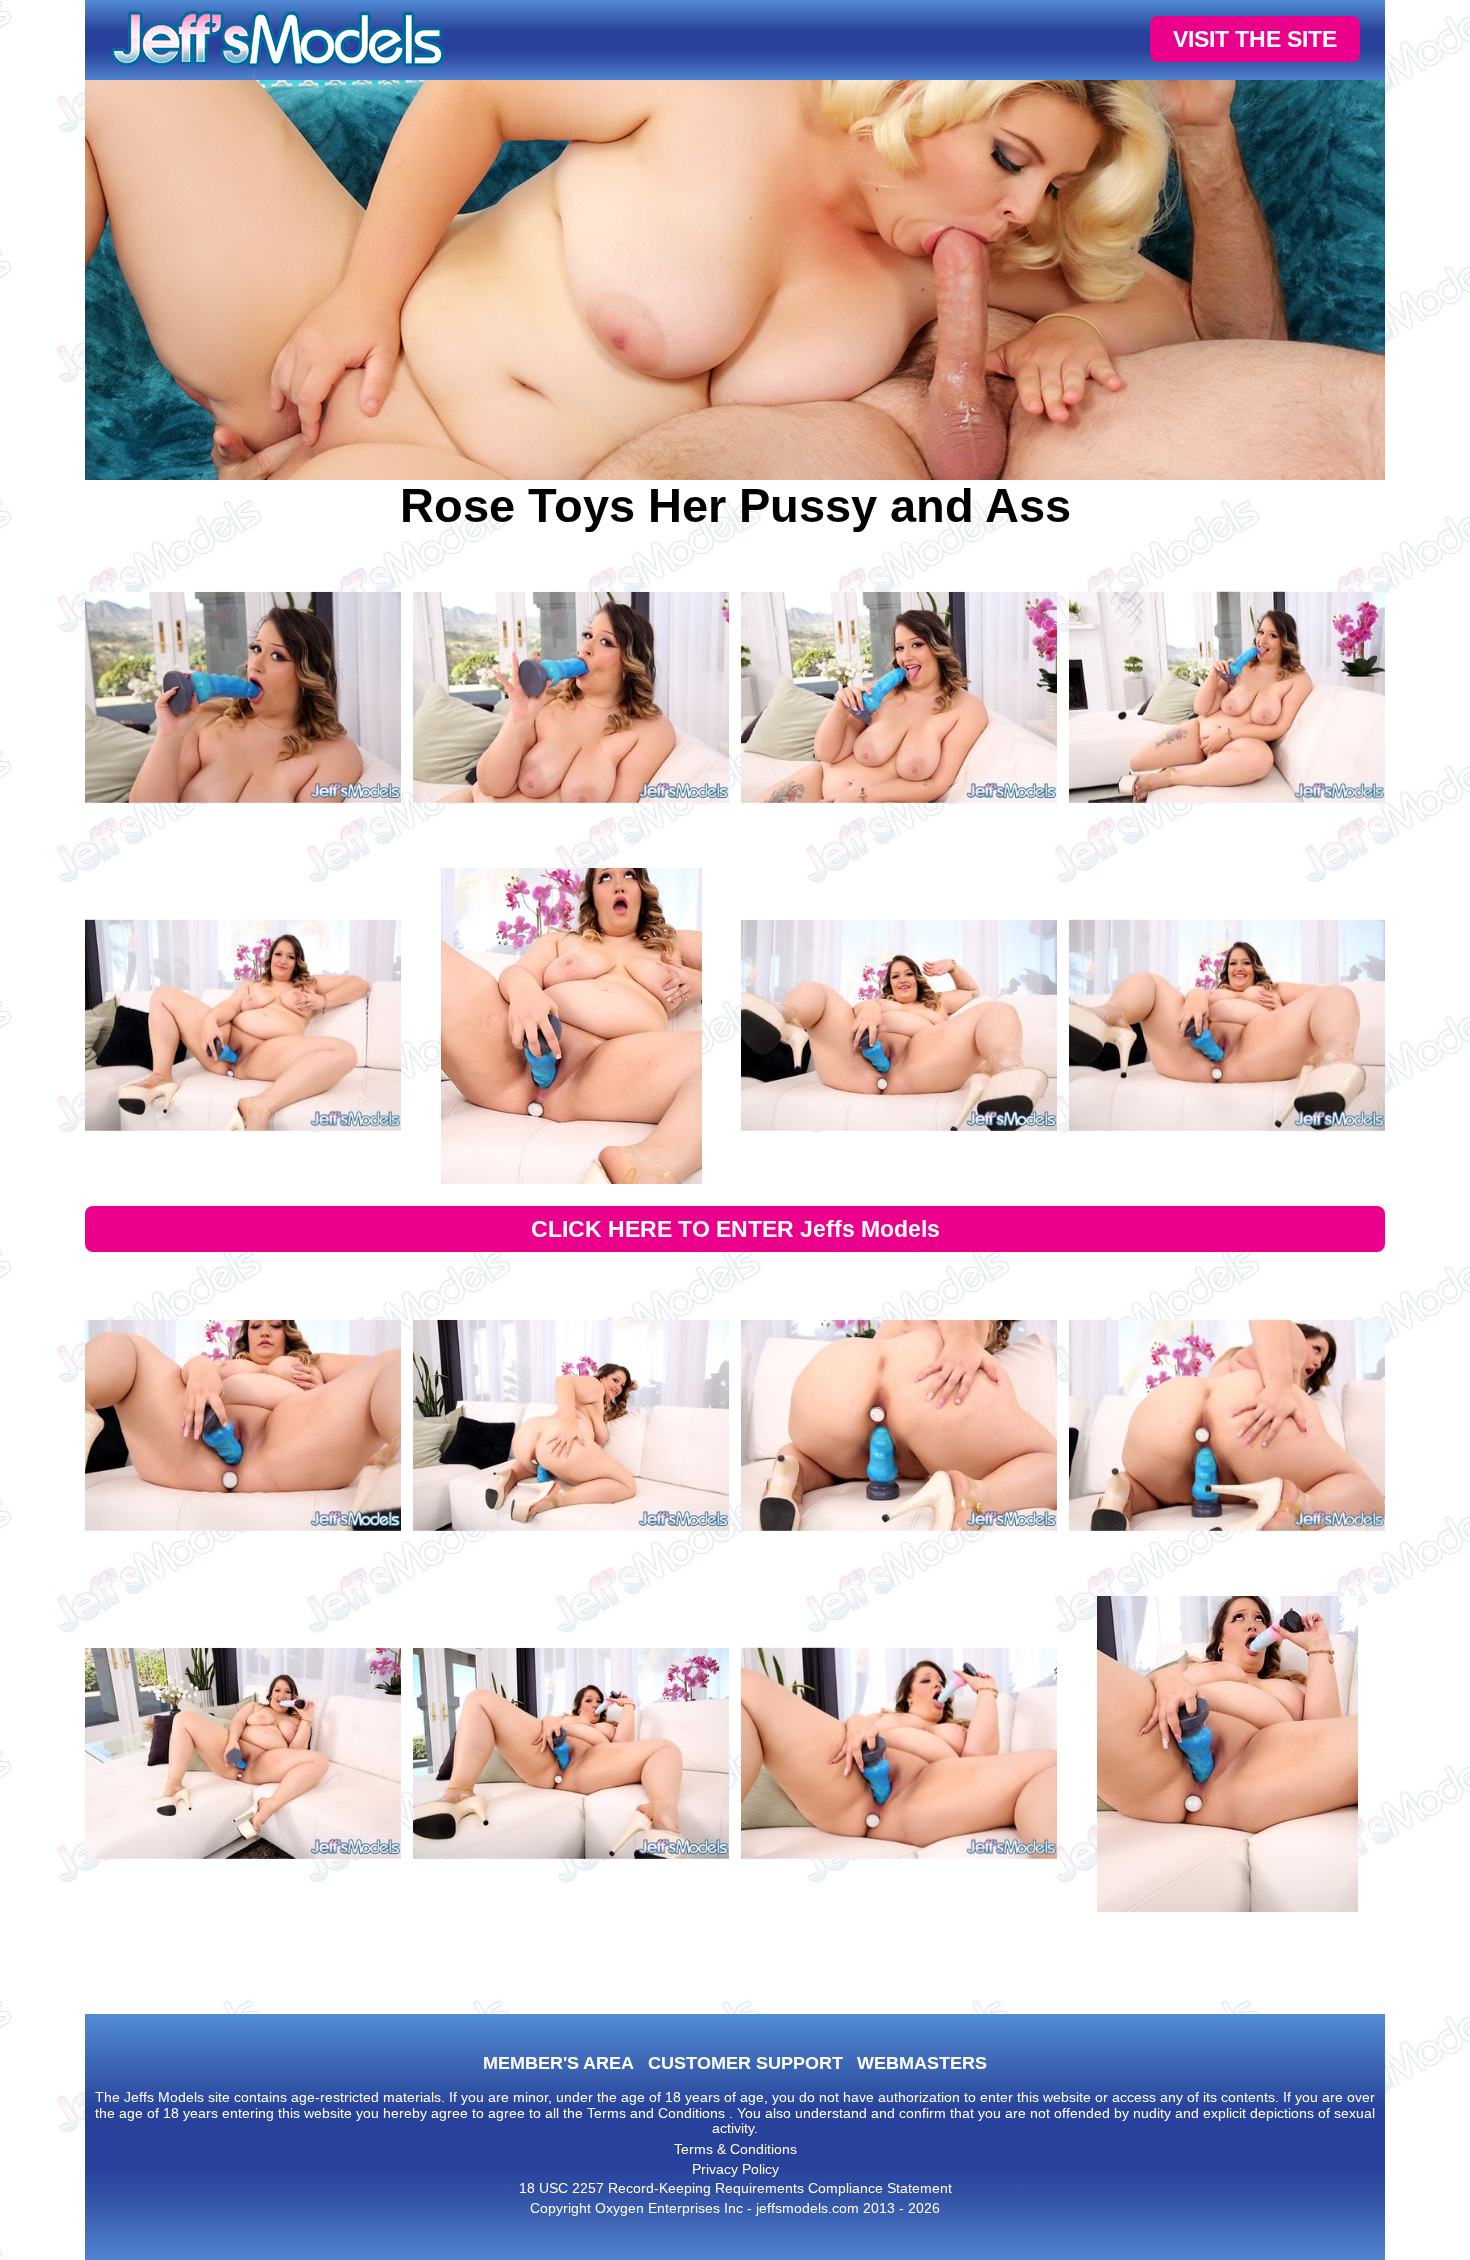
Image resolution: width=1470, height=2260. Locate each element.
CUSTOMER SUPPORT (745, 2063)
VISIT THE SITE (1255, 39)
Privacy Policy (735, 2169)
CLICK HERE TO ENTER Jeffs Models (735, 1229)
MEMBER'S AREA (558, 2063)
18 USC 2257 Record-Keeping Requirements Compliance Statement (735, 2188)
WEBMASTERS (922, 2063)
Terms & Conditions (735, 2149)
